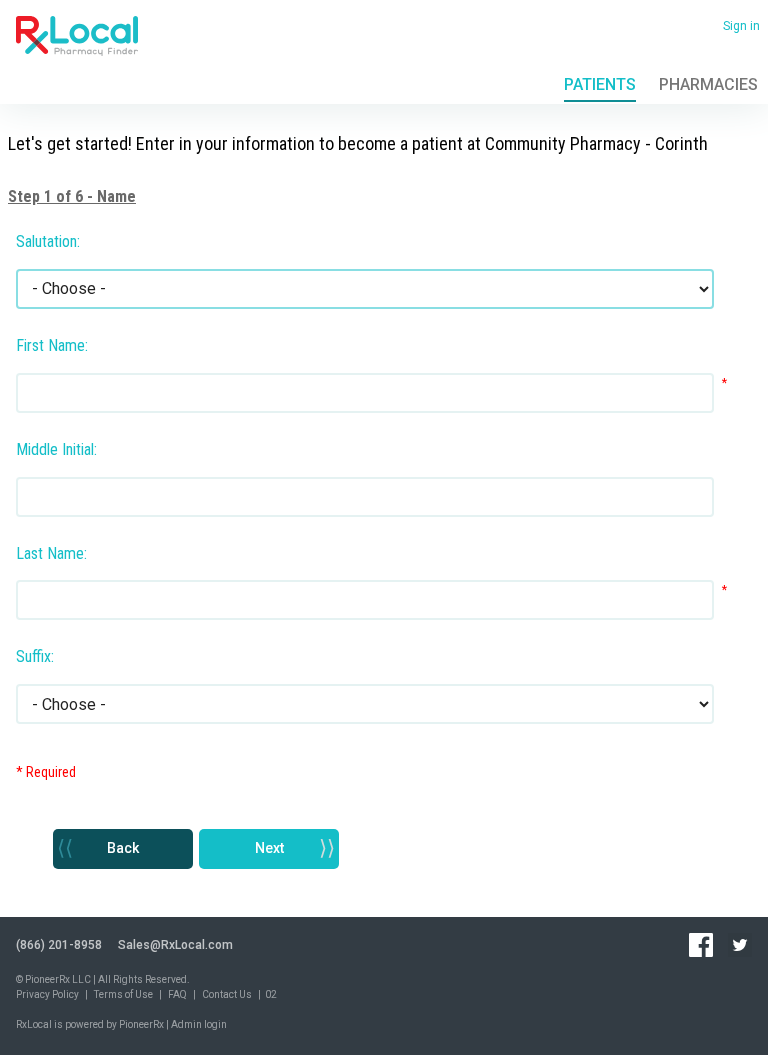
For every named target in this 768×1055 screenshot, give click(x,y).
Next (269, 848)
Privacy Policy (47, 994)
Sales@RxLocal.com (175, 945)
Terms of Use (123, 994)
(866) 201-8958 (59, 945)
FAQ (177, 994)
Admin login (199, 1024)
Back (123, 848)
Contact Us (227, 994)
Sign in (741, 26)
